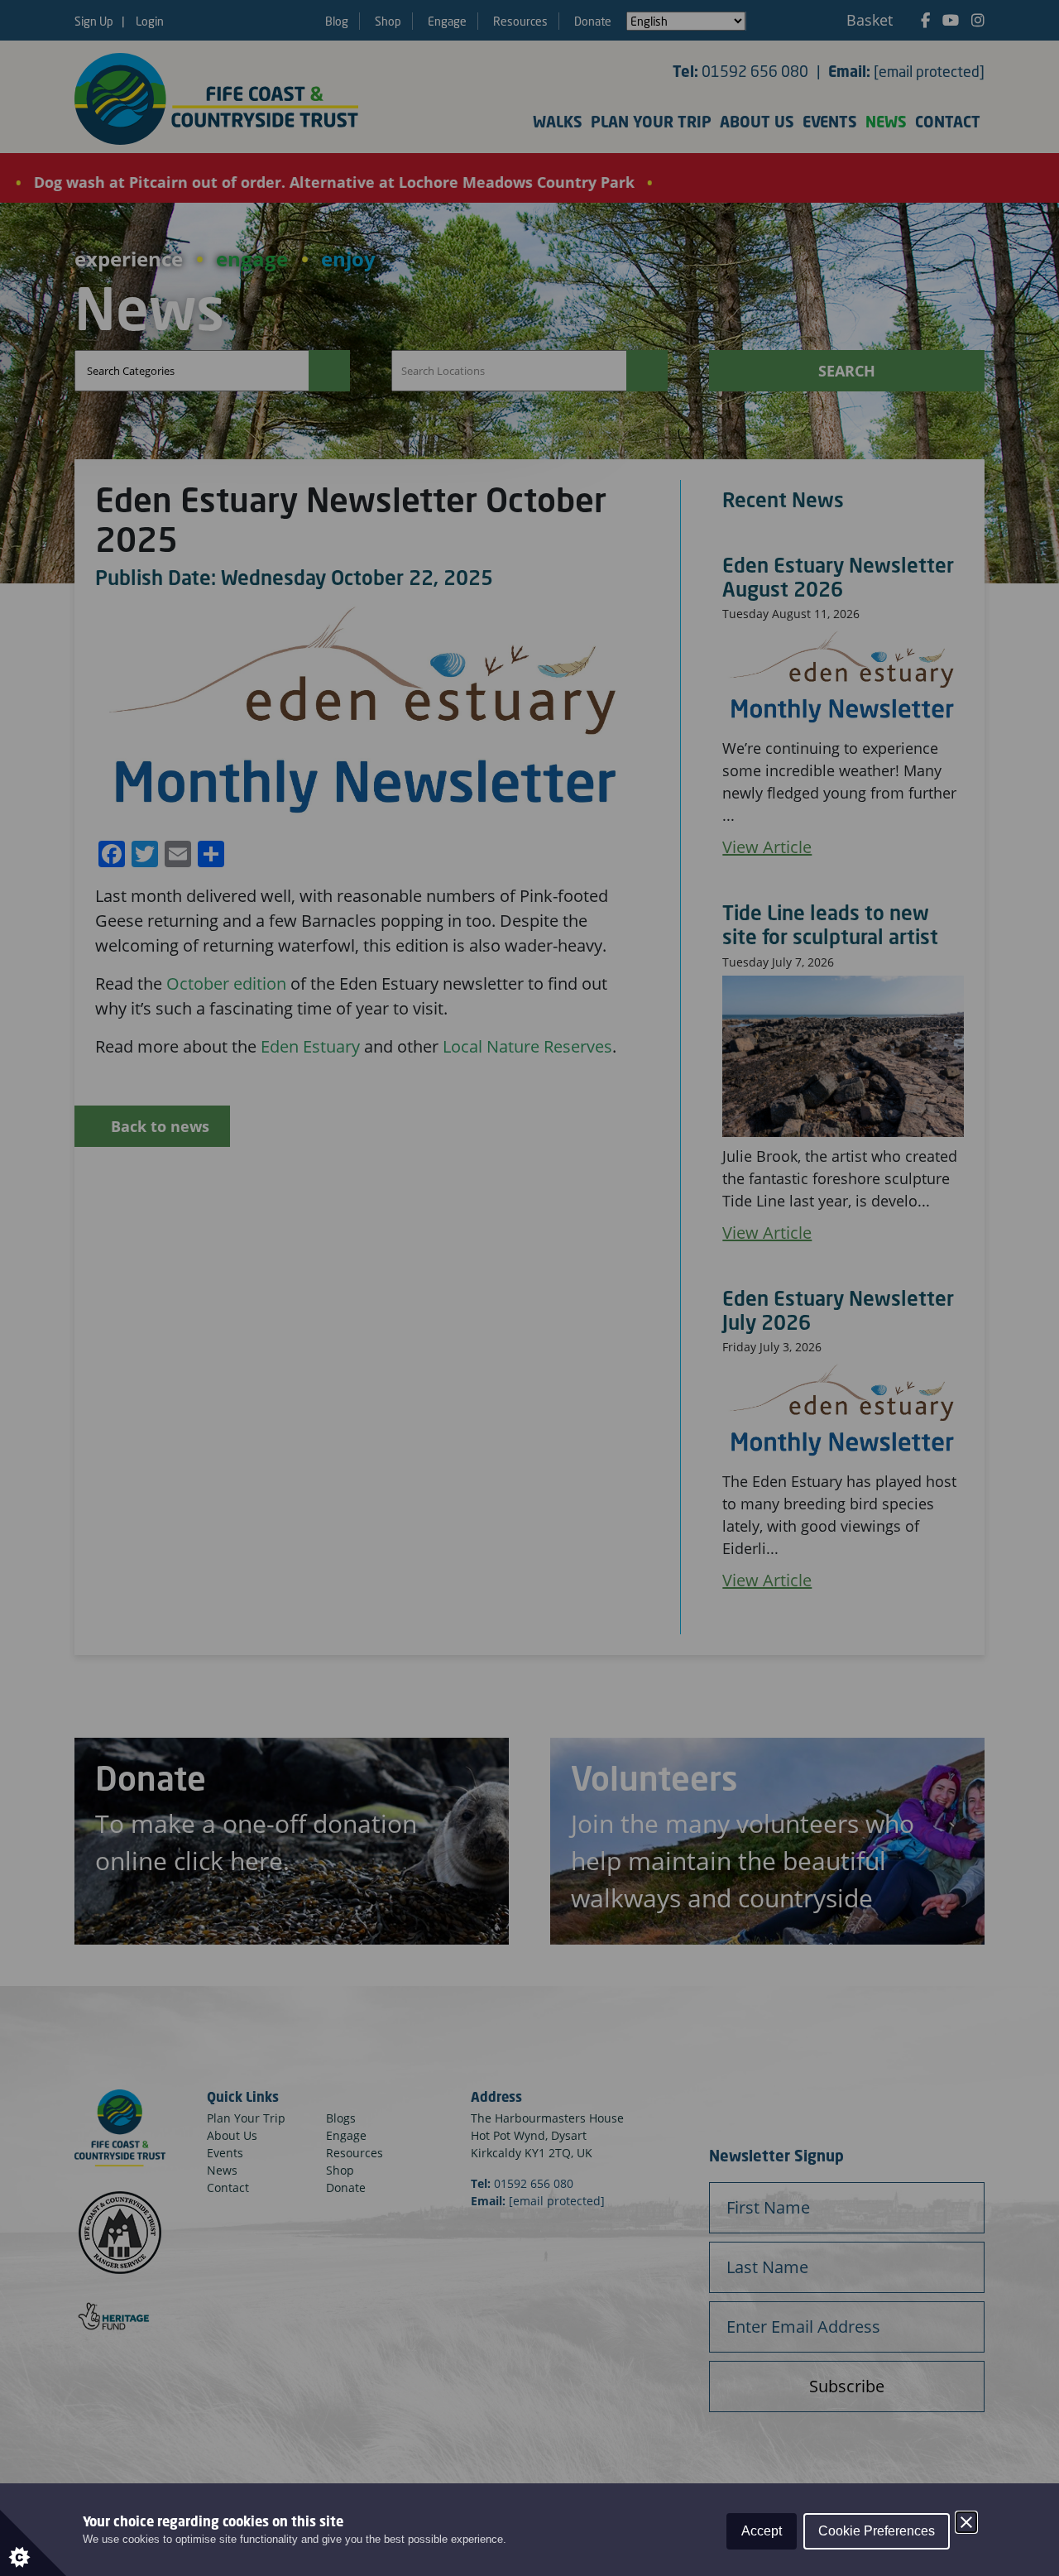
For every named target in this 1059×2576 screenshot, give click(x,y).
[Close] (966, 2522)
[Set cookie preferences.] (33, 2543)
